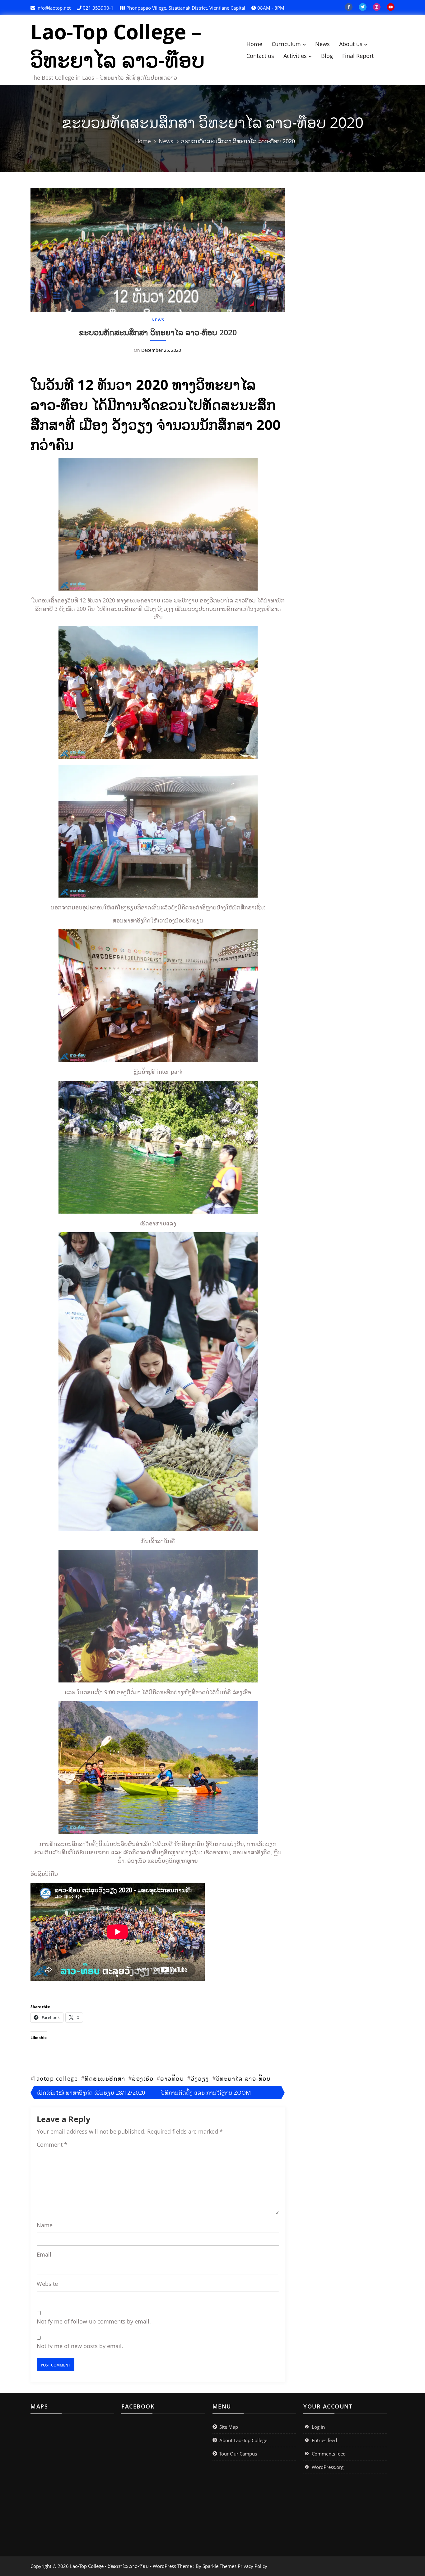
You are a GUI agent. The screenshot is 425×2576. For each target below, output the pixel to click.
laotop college (56, 2078)
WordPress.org (328, 2467)
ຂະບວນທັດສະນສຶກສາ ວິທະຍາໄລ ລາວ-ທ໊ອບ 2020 (158, 332)
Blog (327, 56)
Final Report (358, 56)
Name (45, 2225)
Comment (52, 2144)
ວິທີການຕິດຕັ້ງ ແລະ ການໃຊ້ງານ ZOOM (206, 2092)
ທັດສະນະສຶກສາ (105, 2078)
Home (254, 44)
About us (351, 44)
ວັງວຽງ (200, 2078)
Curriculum (286, 44)
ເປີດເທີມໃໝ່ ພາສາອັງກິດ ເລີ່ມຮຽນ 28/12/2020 (91, 2092)
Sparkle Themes (220, 2566)
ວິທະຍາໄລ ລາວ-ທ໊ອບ (243, 2078)
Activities (295, 56)
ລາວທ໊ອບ (172, 2078)
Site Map (229, 2427)
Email (44, 2254)
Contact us (260, 56)
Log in (318, 2427)
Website (47, 2284)
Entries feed (324, 2440)
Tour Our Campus (238, 2454)
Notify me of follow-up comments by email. (94, 2321)
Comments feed (329, 2454)
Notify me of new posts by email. (80, 2346)
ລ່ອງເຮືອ (143, 2078)
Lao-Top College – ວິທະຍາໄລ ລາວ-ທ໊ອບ (118, 45)
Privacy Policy (252, 2566)
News (322, 44)
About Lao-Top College (243, 2440)
